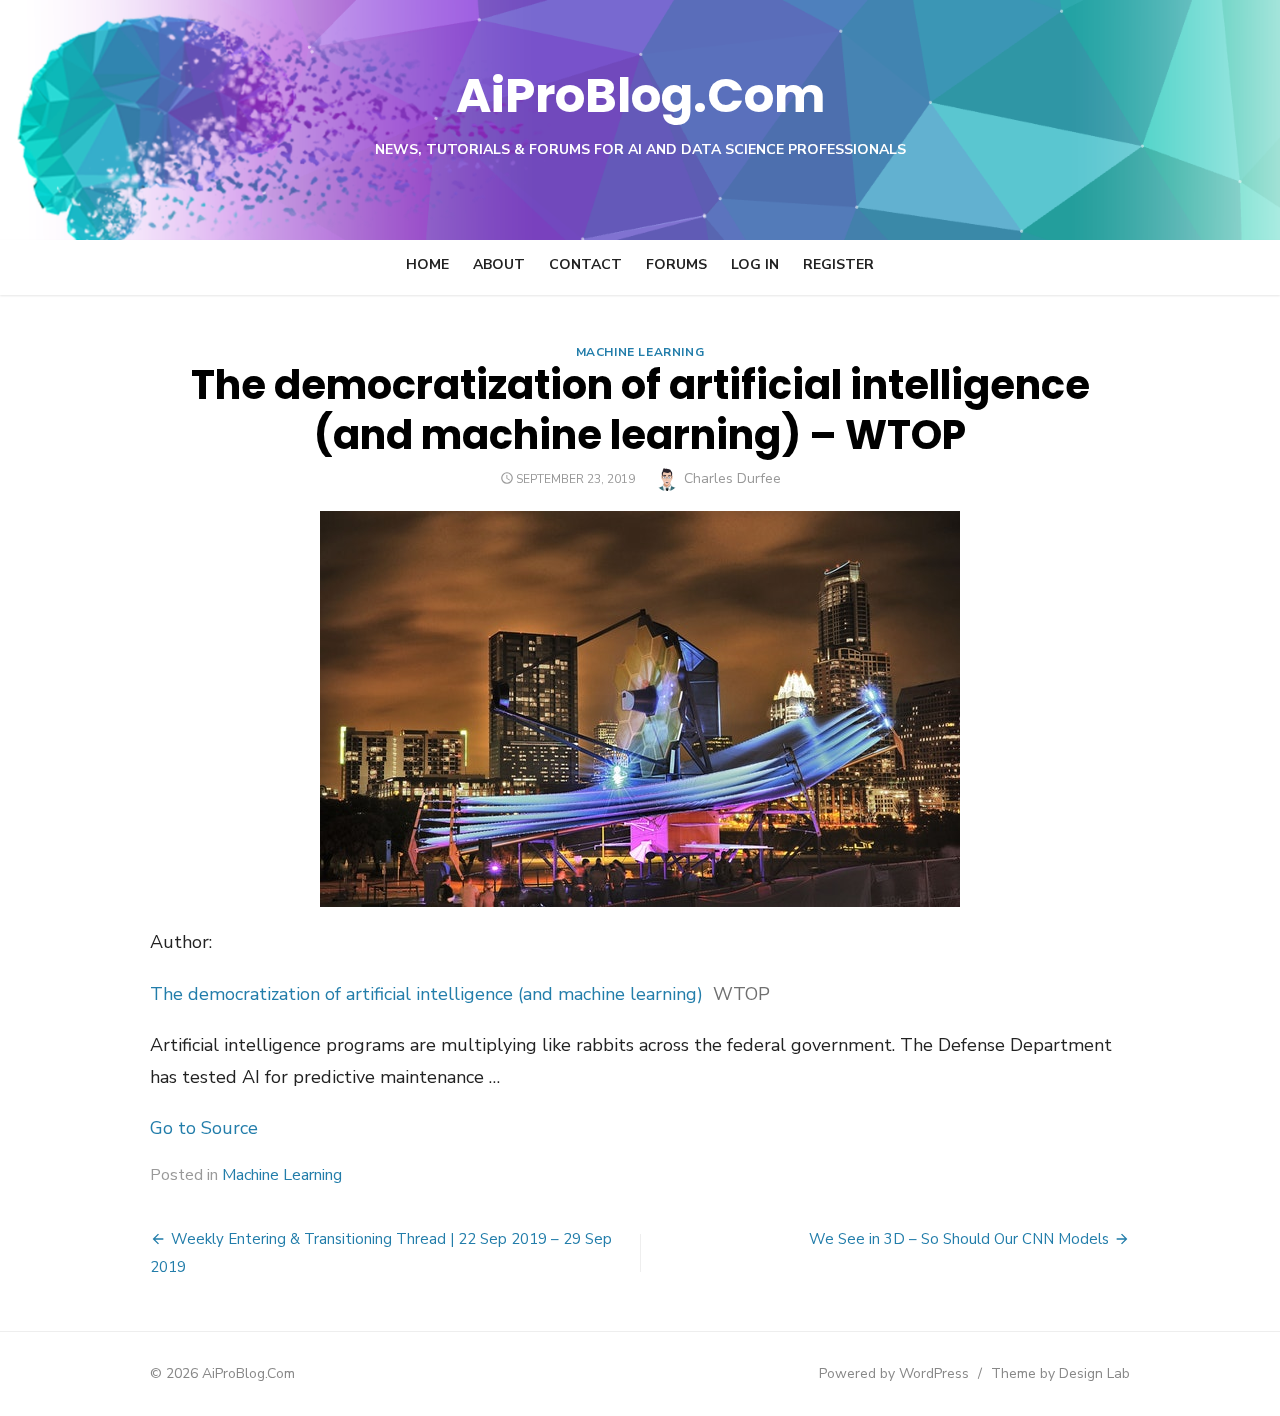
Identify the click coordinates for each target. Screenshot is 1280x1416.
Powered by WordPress (894, 1373)
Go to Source (204, 1128)
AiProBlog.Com (640, 95)
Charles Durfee (732, 478)
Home (427, 264)
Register (838, 264)
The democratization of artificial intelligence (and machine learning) (426, 994)
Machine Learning (640, 352)
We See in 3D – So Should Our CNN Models (959, 1239)
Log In (755, 264)
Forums (676, 264)
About (499, 264)
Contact (585, 264)
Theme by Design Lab (1060, 1373)
